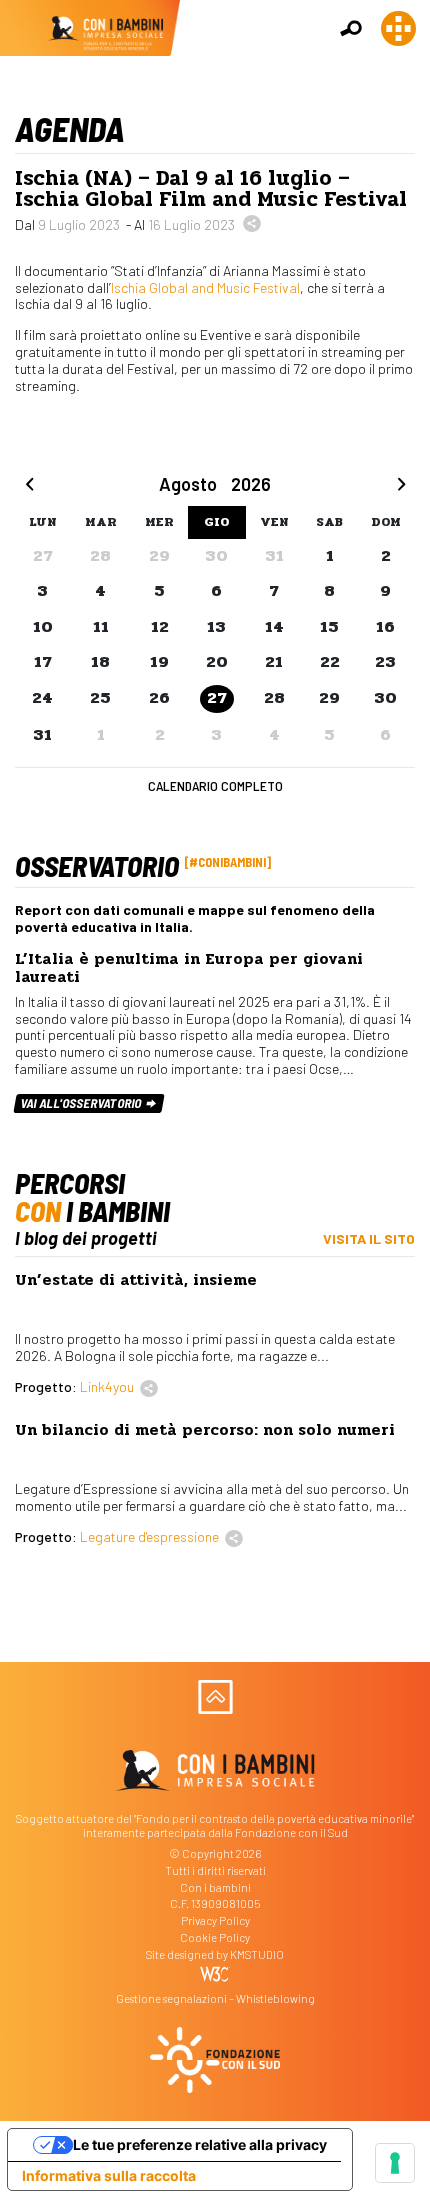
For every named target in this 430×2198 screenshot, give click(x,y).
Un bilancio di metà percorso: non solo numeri (205, 1430)
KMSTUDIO (257, 1954)
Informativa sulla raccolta (109, 2175)
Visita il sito (369, 1238)
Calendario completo (215, 785)
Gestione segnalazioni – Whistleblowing (215, 1998)
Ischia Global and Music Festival (205, 287)
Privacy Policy (215, 1920)
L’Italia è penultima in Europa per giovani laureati (189, 968)
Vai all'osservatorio (82, 1103)
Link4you (107, 1386)
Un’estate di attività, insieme (136, 1280)
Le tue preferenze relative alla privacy (200, 2144)
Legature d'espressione (149, 1536)
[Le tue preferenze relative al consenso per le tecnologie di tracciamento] (395, 2163)
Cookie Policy (215, 1937)
